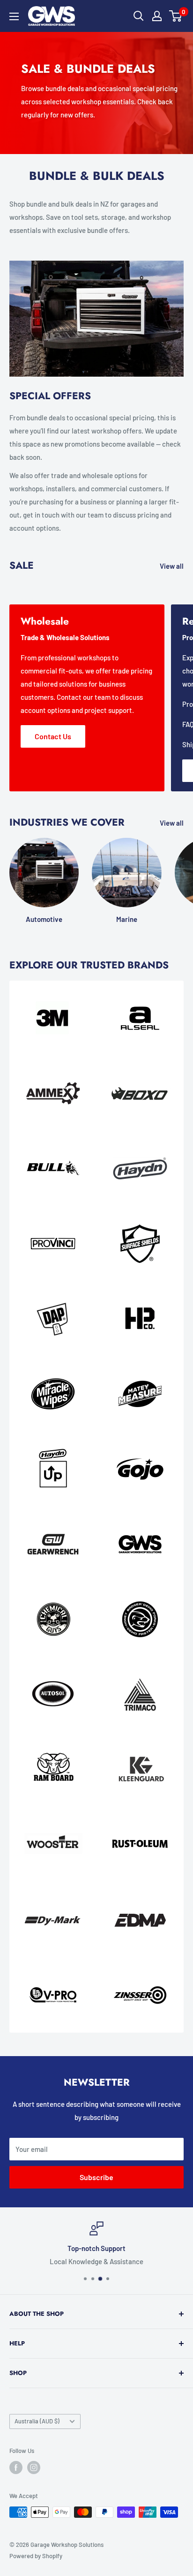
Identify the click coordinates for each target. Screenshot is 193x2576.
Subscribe (96, 2177)
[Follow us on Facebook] (16, 2468)
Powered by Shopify (36, 2556)
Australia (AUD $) (37, 2421)
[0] (176, 16)
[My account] (157, 16)
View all (172, 566)
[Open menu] (14, 16)
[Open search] (139, 16)
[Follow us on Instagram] (34, 2468)
